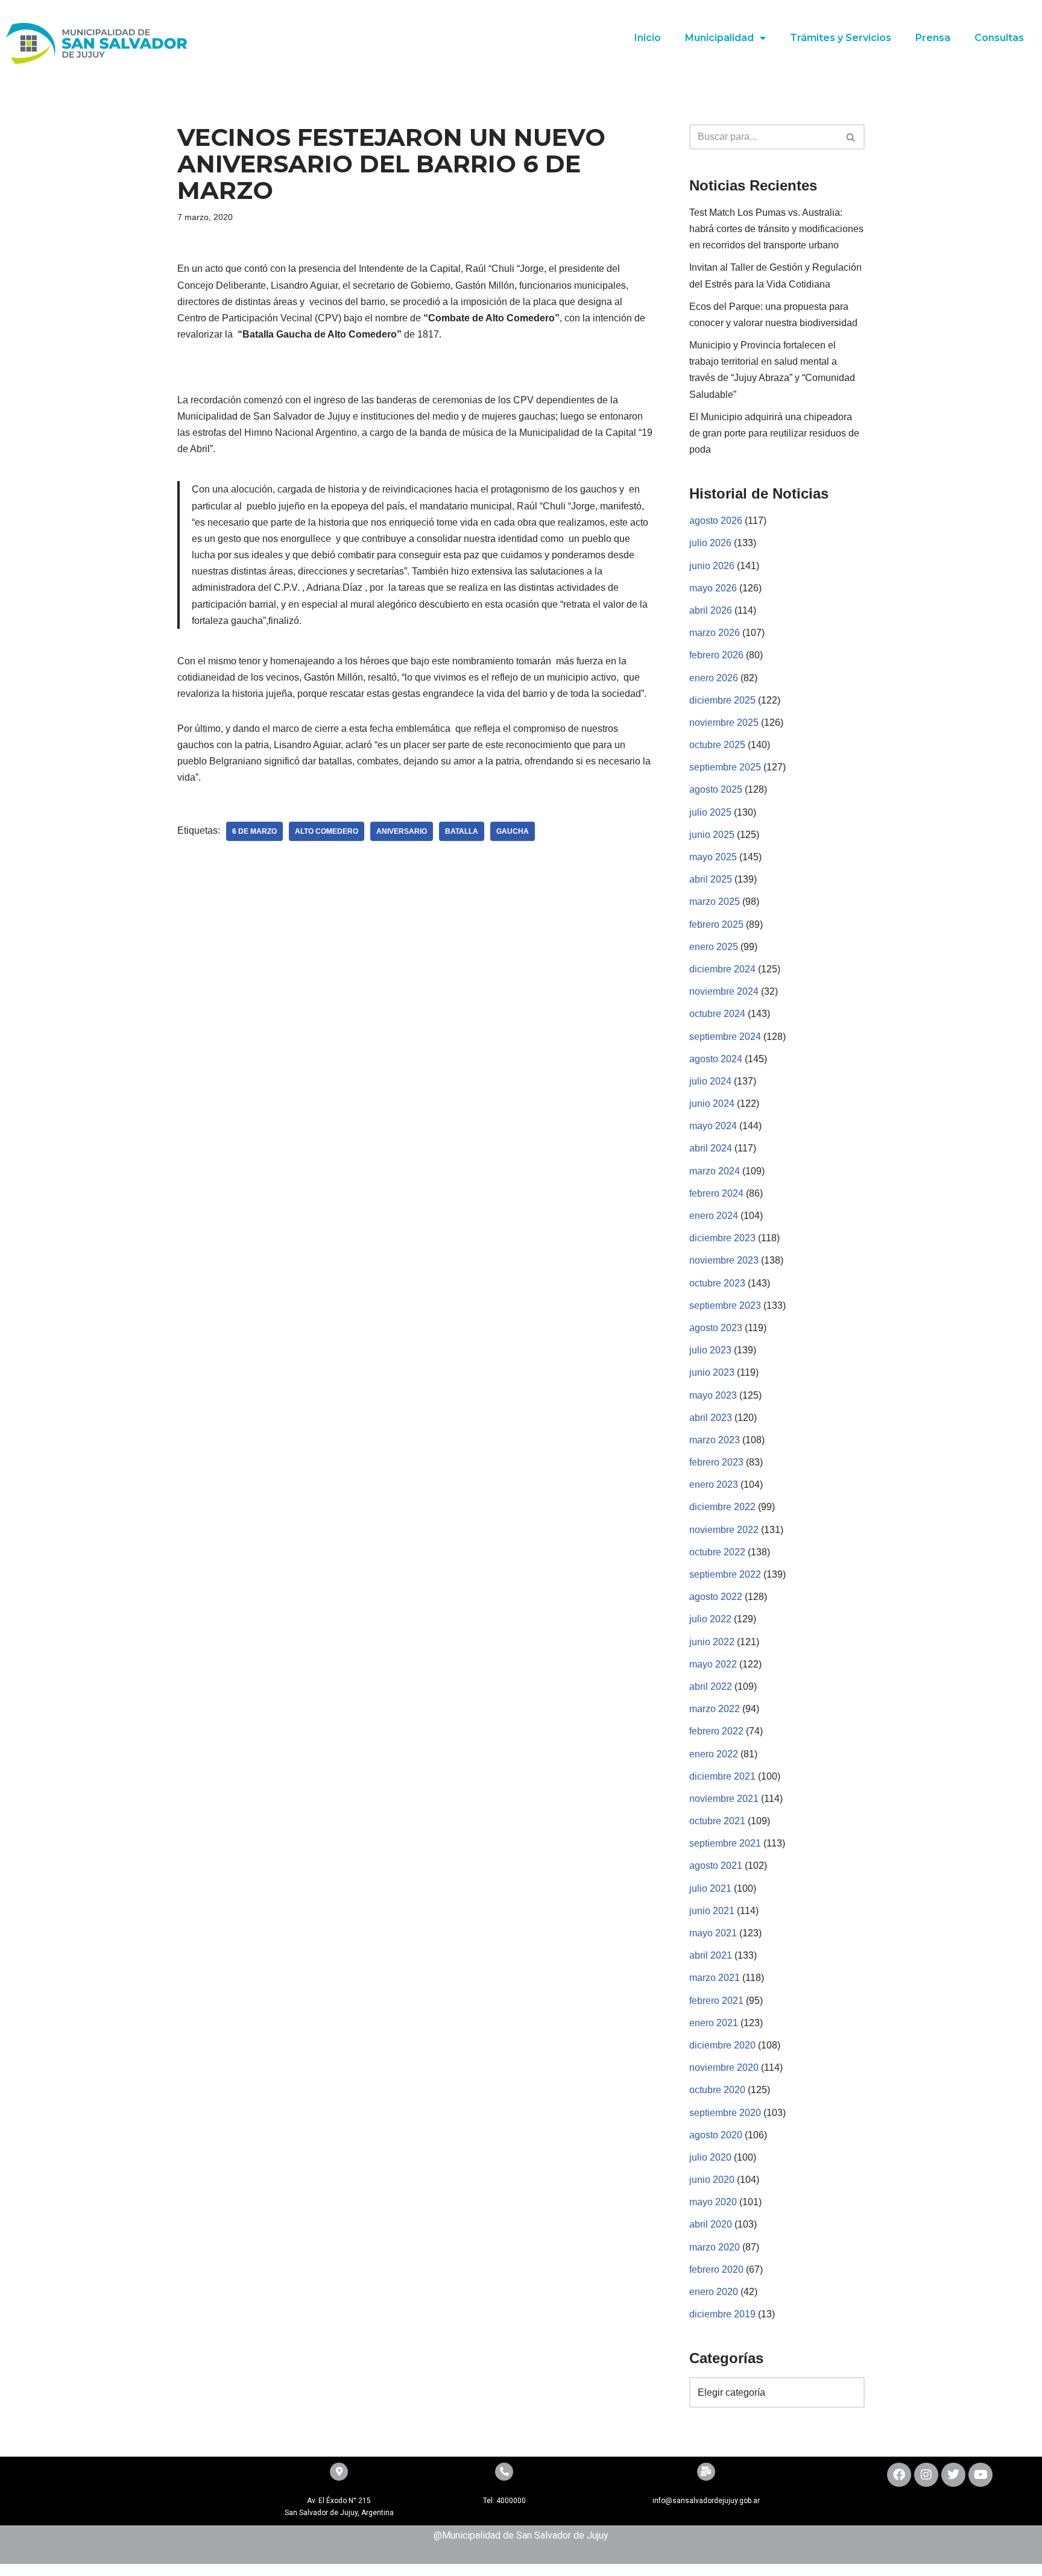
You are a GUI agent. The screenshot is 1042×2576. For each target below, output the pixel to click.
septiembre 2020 (725, 2113)
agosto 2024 (716, 1059)
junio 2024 (712, 1104)
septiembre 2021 (725, 1843)
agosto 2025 (716, 789)
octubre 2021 (717, 1821)
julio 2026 (710, 543)
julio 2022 (710, 1619)
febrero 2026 (716, 655)
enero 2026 (714, 678)
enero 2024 (714, 1216)
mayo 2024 (713, 1126)
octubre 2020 (717, 2090)
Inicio (648, 38)
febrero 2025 (716, 924)
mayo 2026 (713, 588)
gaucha (513, 831)
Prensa (933, 38)
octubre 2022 (717, 1552)
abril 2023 (711, 1418)
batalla (462, 831)
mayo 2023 (713, 1395)
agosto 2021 (716, 1866)
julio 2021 (710, 1888)
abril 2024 (711, 1148)
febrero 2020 (716, 2269)
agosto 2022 (716, 1597)
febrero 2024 (716, 1193)
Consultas (999, 38)
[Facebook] (899, 2475)
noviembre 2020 (724, 2067)
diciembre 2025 (722, 700)
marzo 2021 (715, 1978)
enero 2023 (714, 1485)
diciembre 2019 (722, 2314)
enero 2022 (714, 1754)
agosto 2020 (716, 2135)
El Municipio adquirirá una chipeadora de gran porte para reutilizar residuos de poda (774, 433)
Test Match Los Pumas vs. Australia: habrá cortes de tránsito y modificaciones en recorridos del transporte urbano (776, 229)
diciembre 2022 (722, 1507)
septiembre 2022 (725, 1574)
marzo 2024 (715, 1171)
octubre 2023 (717, 1283)
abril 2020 (711, 2224)
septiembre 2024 (725, 1037)
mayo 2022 (713, 1664)
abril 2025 (711, 879)
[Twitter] (953, 2475)
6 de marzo (254, 831)
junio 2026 (712, 566)
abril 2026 (711, 610)
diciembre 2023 (722, 1238)
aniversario (402, 831)
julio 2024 (710, 1081)
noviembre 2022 (724, 1530)
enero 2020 (714, 2292)
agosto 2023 (716, 1328)
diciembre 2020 (722, 2045)
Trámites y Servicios (841, 38)
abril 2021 (711, 1955)
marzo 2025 (715, 902)
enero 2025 (714, 947)
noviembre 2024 (724, 991)
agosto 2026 (716, 521)
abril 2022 (711, 1686)
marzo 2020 (715, 2247)
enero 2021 (714, 2023)
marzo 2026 (715, 633)
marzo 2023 (715, 1440)
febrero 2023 (716, 1462)
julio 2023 (710, 1350)
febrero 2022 (716, 1731)
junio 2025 (712, 835)
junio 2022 (712, 1642)
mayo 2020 (713, 2202)
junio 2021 (712, 1911)
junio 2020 (712, 2180)
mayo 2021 (713, 1933)
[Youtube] (980, 2475)
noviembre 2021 (724, 1799)
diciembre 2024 (722, 969)
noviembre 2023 (724, 1260)
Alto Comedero (327, 831)
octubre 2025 (717, 745)
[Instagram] (926, 2475)
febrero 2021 (716, 2001)
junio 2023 (712, 1372)
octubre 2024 (717, 1014)
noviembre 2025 (724, 723)
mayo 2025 (713, 857)
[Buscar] (851, 137)
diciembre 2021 (722, 1776)
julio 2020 (710, 2157)
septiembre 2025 (725, 767)
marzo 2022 (715, 1709)
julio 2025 (710, 812)
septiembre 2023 (725, 1305)
